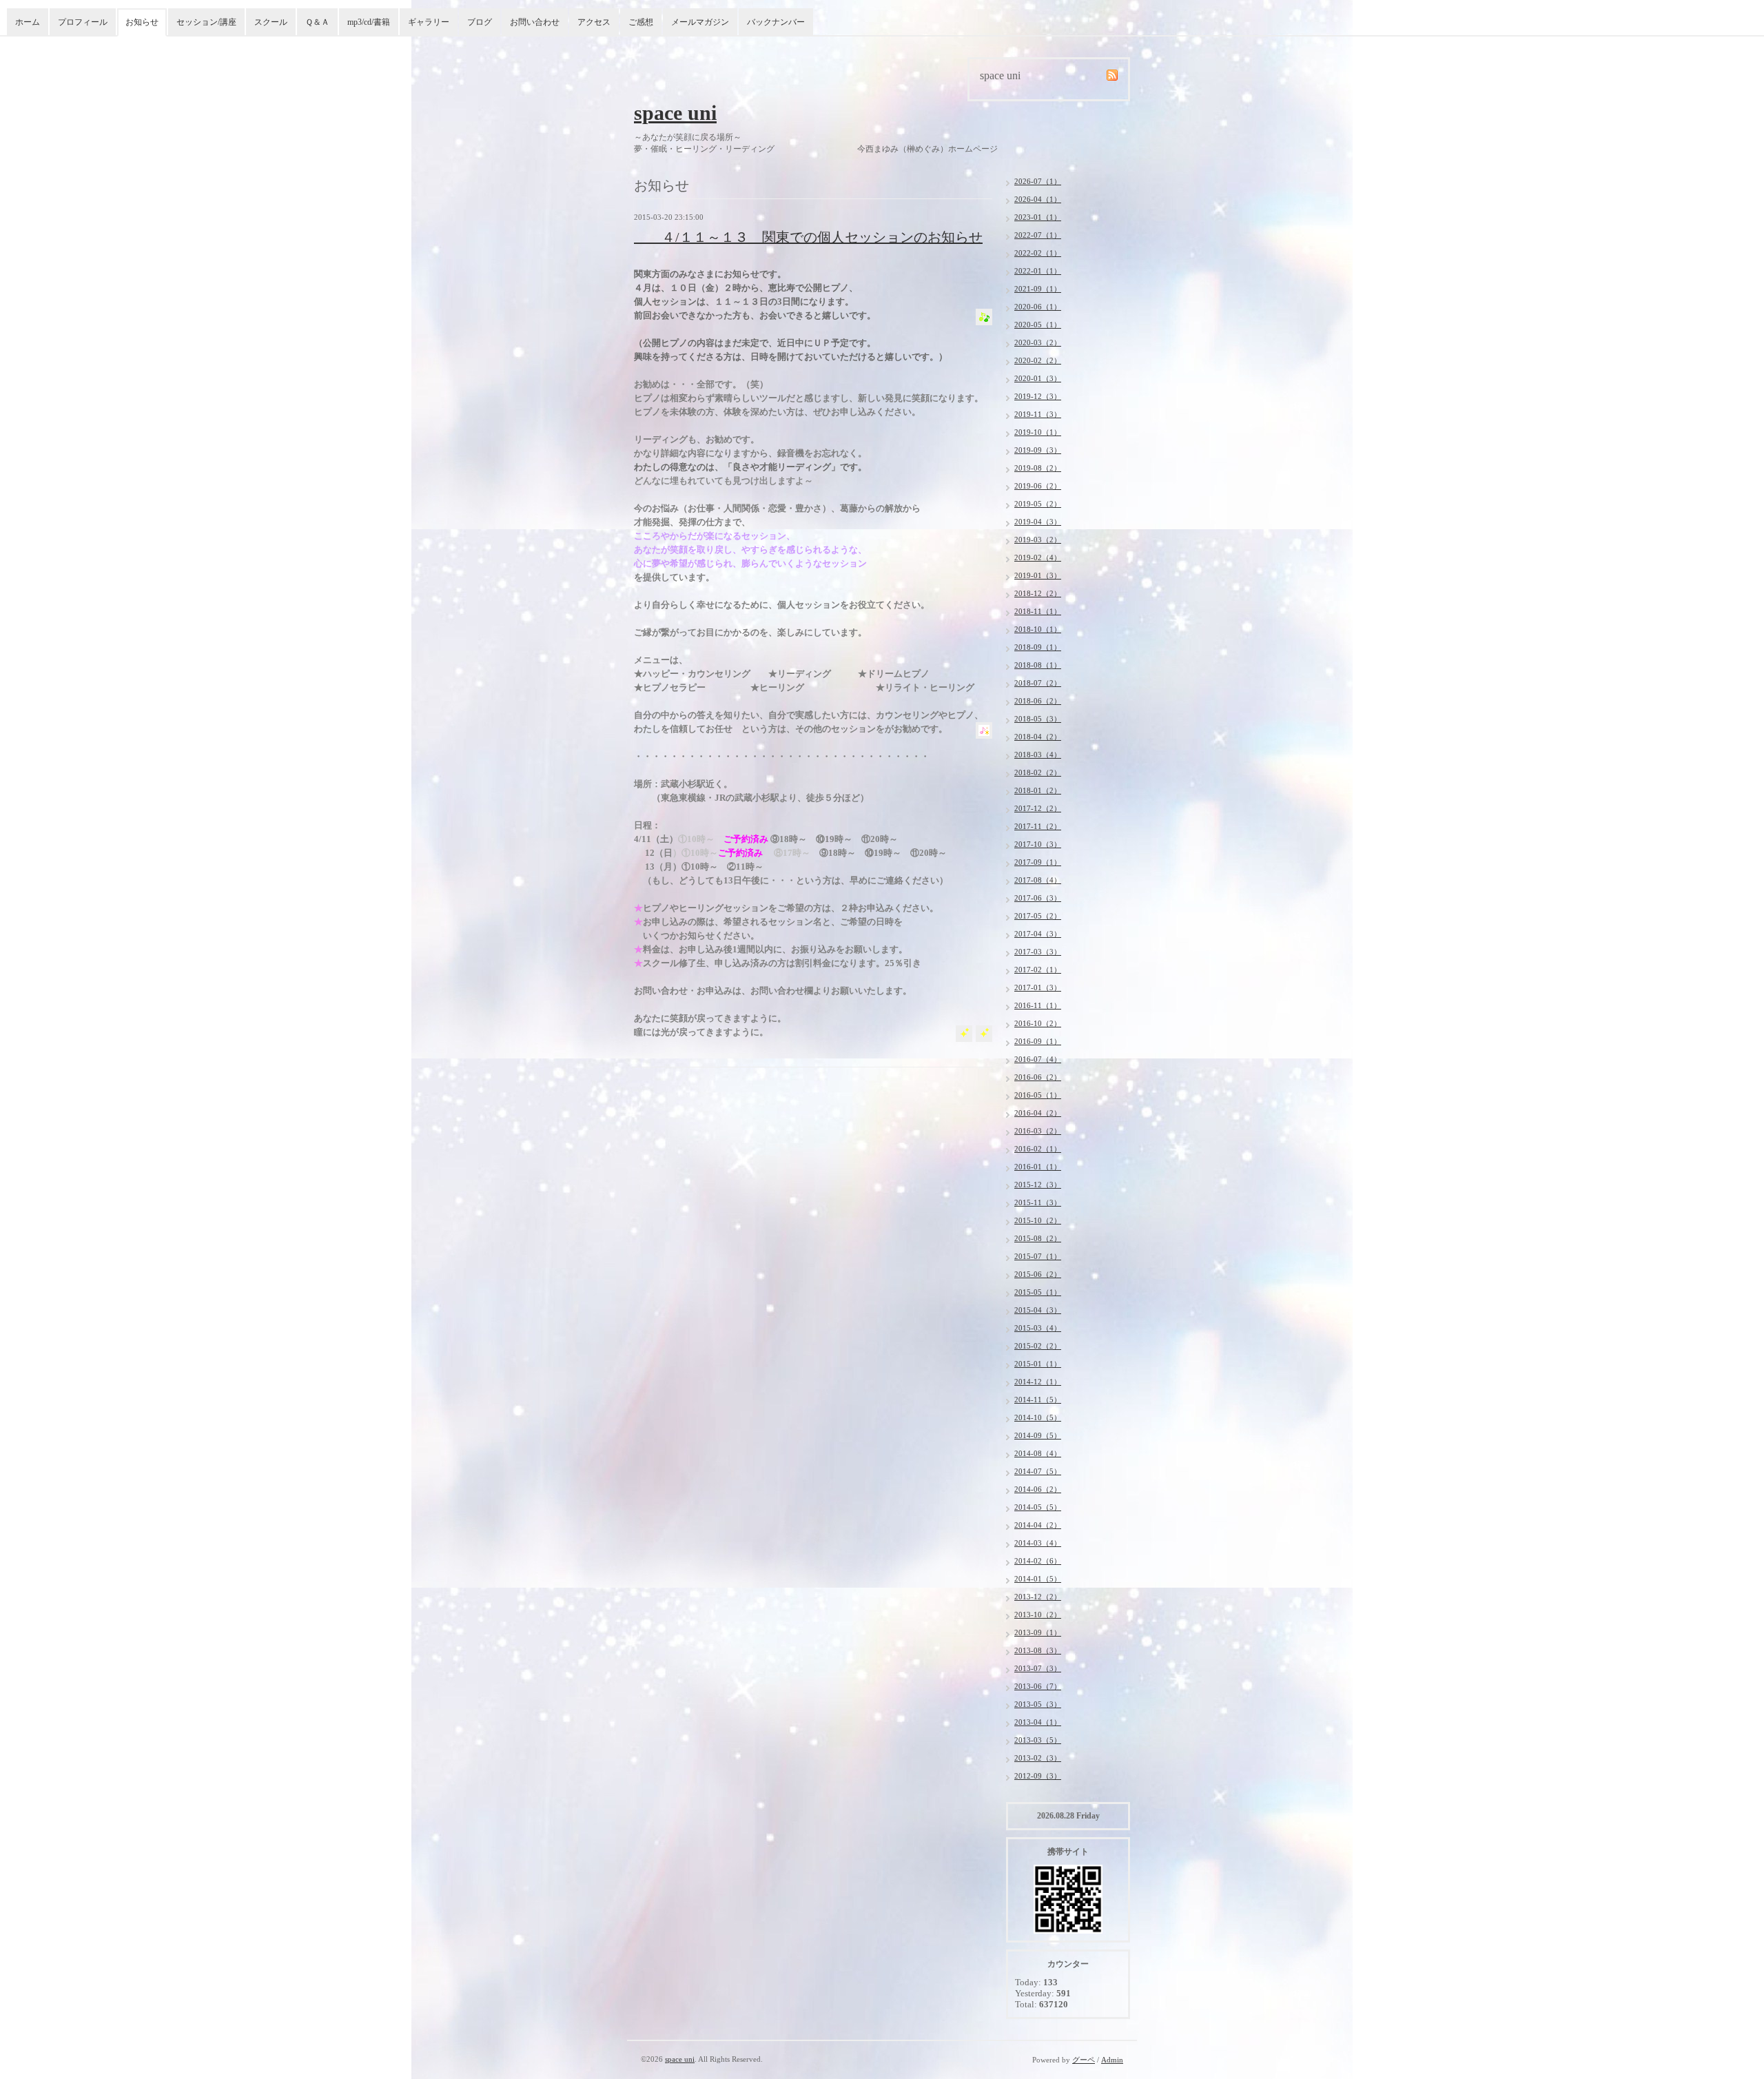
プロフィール (83, 22)
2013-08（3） (1038, 1650)
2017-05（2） (1038, 916)
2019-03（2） (1038, 540)
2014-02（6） (1038, 1561)
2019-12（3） (1038, 396)
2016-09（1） (1038, 1041)
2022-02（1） (1038, 253)
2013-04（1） (1038, 1722)
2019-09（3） (1038, 450)
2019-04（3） (1038, 522)
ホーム (28, 22)
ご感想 (641, 22)
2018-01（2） (1038, 790)
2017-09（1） (1038, 862)
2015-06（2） (1038, 1274)
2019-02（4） (1038, 557)
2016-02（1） (1038, 1149)
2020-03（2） (1038, 342)
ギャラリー (429, 22)
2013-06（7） (1038, 1686)
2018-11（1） (1038, 611)
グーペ (1084, 2060)
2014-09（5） (1038, 1435)
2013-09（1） (1038, 1632)
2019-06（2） (1038, 486)
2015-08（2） (1038, 1238)
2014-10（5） (1038, 1417)
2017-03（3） (1038, 952)
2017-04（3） (1038, 934)
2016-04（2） (1038, 1113)
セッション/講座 (206, 22)
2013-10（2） (1038, 1615)
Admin (1112, 2060)
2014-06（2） (1038, 1489)
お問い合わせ (535, 22)
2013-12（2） (1038, 1597)
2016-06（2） (1038, 1077)
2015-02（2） (1038, 1346)
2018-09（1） (1038, 647)
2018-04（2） (1038, 737)
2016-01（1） (1038, 1167)
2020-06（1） (1038, 307)
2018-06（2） (1038, 701)
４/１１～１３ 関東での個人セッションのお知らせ (808, 237)
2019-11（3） (1038, 414)
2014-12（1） (1038, 1382)
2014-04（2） (1038, 1525)
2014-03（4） (1038, 1543)
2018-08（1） (1038, 665)
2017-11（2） (1038, 826)
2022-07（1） (1038, 235)
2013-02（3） (1038, 1758)
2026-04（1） (1038, 199)
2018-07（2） (1038, 683)
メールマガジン (700, 22)
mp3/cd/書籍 (369, 22)
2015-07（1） (1038, 1256)
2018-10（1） (1038, 629)
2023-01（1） (1038, 217)
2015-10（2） (1038, 1220)
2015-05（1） (1038, 1292)
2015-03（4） (1038, 1328)
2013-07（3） (1038, 1668)
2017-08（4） (1038, 880)
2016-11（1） (1038, 1005)
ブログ (480, 22)
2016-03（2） (1038, 1131)
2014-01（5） (1038, 1579)
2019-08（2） (1038, 468)
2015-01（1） (1038, 1364)
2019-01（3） (1038, 575)
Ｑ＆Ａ (317, 22)
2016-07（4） (1038, 1059)
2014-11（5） (1038, 1400)
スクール (271, 22)
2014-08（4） (1038, 1453)
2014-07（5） (1038, 1471)
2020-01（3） (1038, 378)
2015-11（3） (1038, 1202)
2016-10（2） (1038, 1023)
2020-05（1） (1038, 325)
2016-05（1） (1038, 1095)
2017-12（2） (1038, 808)
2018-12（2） (1038, 593)
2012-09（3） (1038, 1776)
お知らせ (142, 22)
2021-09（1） (1038, 289)
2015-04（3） (1038, 1310)
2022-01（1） (1038, 271)
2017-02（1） (1038, 970)
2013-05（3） (1038, 1704)
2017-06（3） (1038, 898)
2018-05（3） (1038, 719)
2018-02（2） (1038, 772)
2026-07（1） (1038, 181)
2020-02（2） (1038, 360)
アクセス (594, 22)
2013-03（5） (1038, 1740)
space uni (675, 113)
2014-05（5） (1038, 1507)
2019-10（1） (1038, 432)
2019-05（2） (1038, 504)
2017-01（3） (1038, 987)
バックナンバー (776, 22)
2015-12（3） (1038, 1185)
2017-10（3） (1038, 844)
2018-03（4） (1038, 755)
